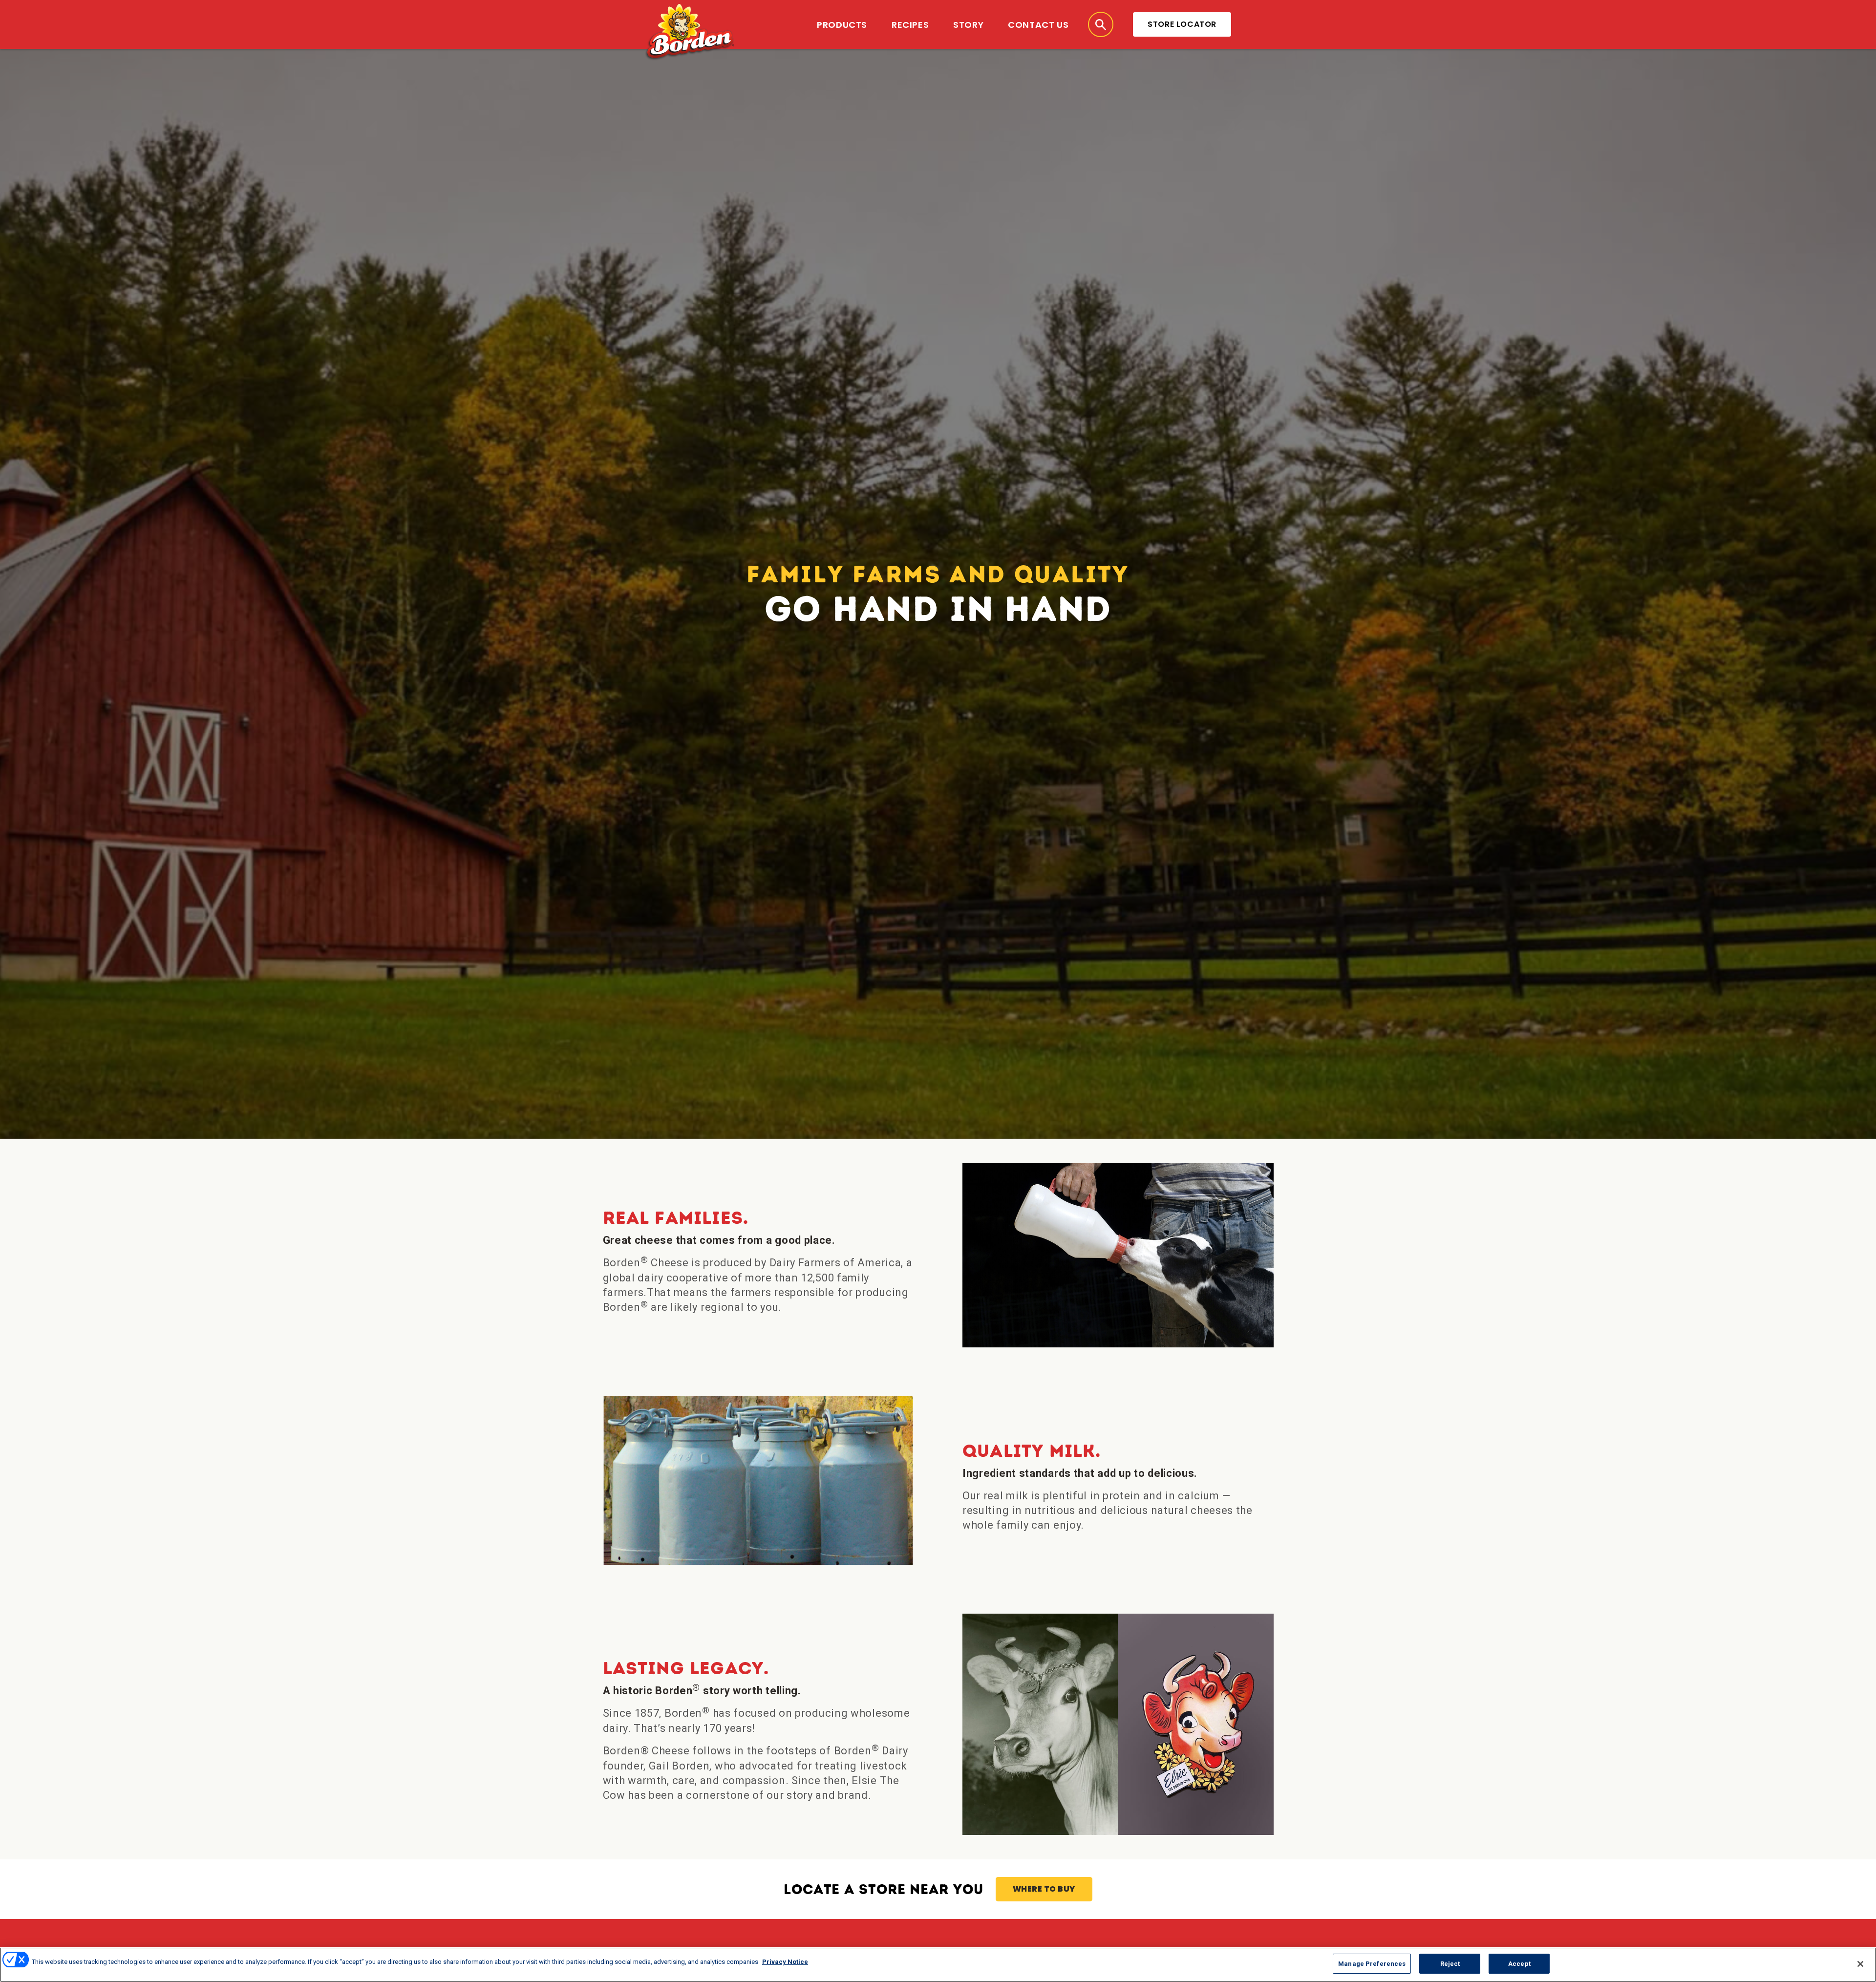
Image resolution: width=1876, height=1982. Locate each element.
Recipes (910, 25)
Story (968, 25)
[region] (938, 1965)
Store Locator (1182, 24)
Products (842, 25)
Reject (1450, 1964)
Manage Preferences (1372, 1964)
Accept (1519, 1964)
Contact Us (1038, 25)
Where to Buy (1044, 1889)
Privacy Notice (785, 1962)
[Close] (1860, 1964)
